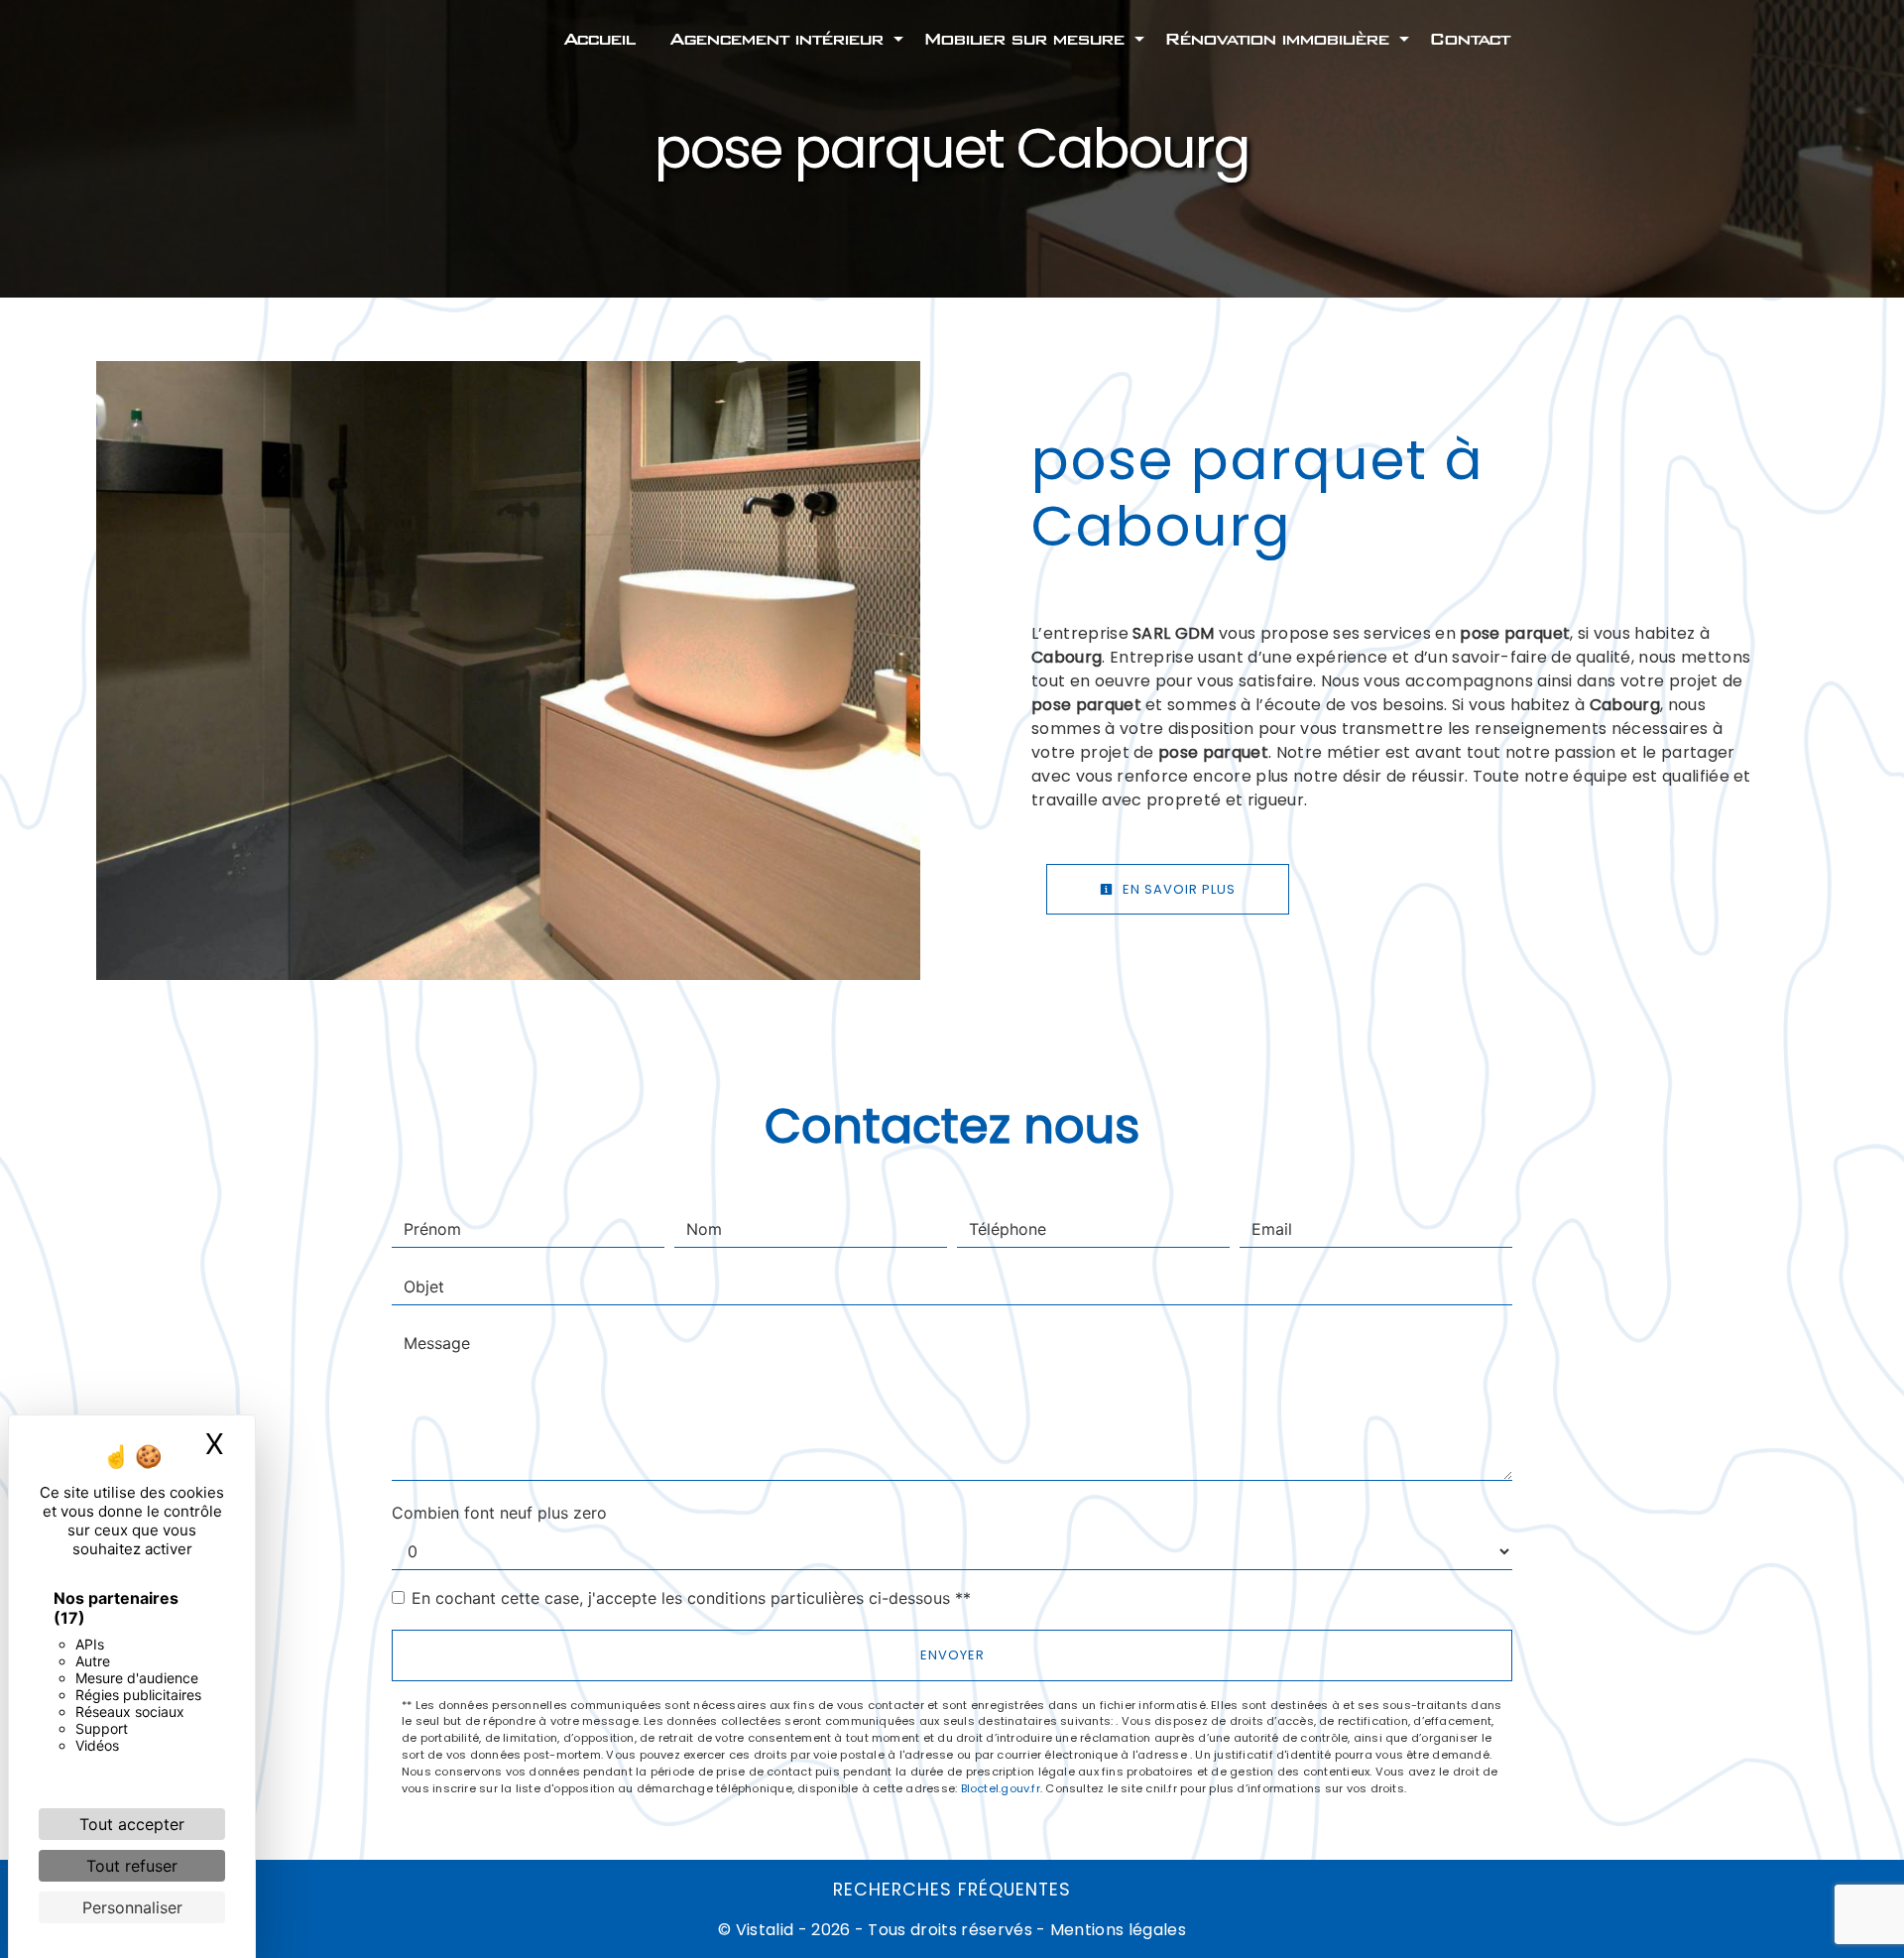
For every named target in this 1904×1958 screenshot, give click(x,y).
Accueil (598, 39)
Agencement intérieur (776, 39)
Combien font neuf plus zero (499, 1513)
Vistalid (765, 1930)
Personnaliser (132, 1907)
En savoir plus (1177, 889)
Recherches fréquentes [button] (952, 1890)
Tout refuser (132, 1866)
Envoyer (952, 1655)
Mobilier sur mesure (1023, 39)
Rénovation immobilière (1276, 39)
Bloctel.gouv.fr (1001, 1788)
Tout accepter (132, 1824)
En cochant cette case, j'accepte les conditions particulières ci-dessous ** (691, 1598)
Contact (1469, 39)
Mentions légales (1116, 1930)
